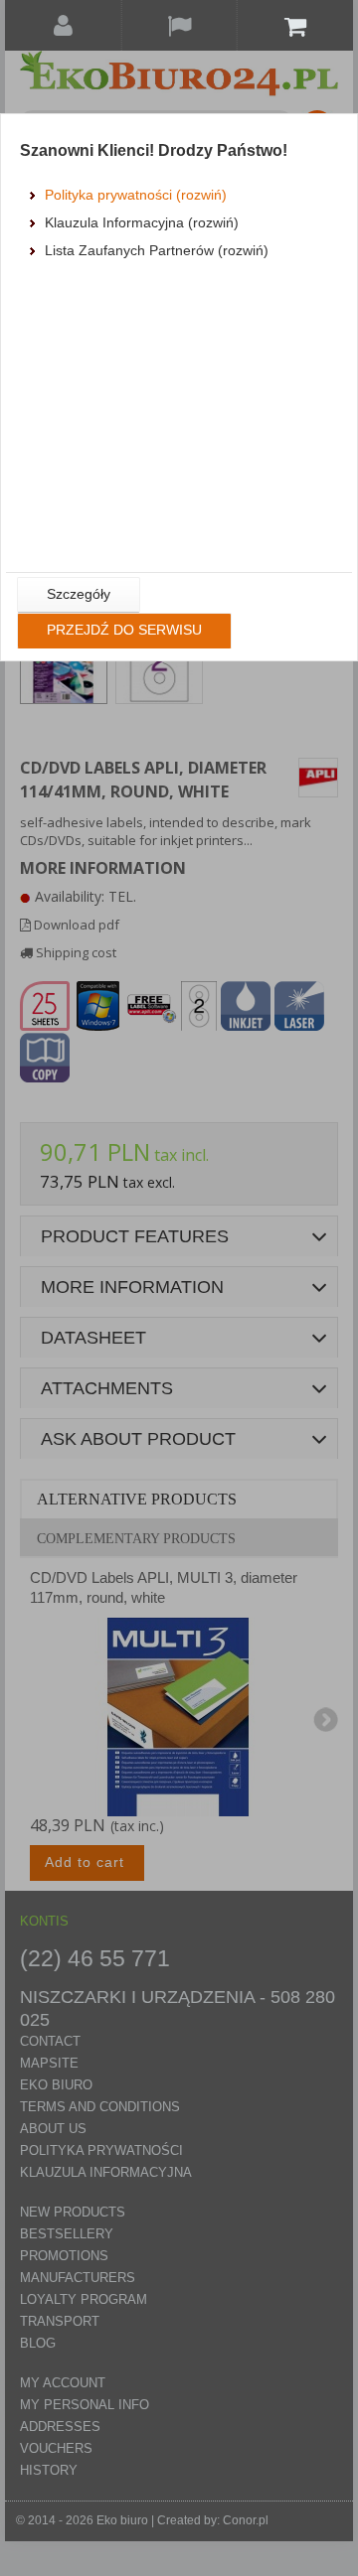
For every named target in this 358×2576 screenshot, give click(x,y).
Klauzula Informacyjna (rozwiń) (142, 222)
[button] (79, 595)
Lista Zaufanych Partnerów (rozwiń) (157, 250)
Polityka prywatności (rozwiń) (136, 195)
